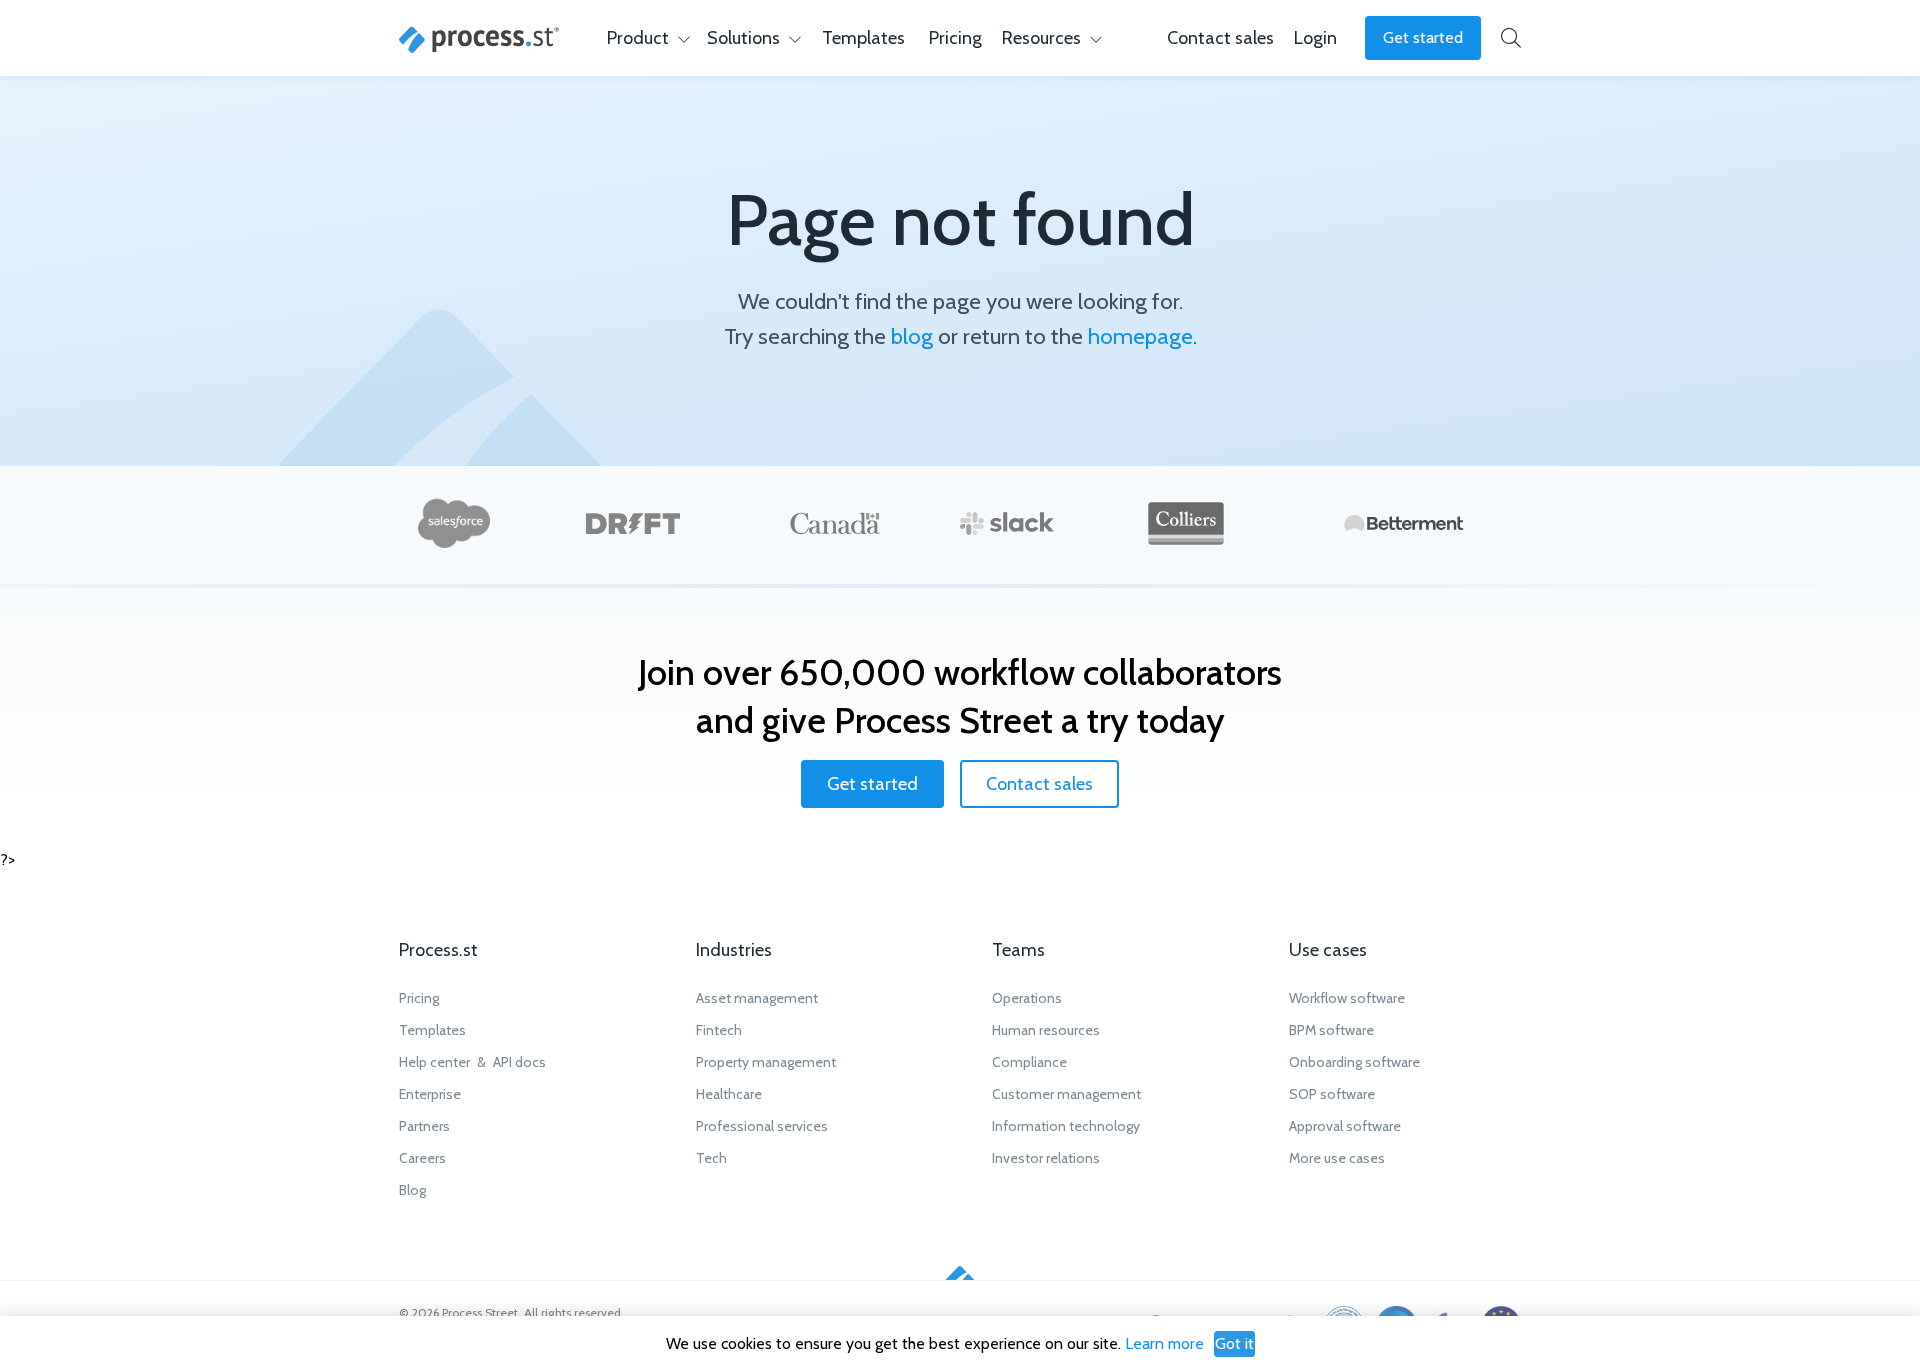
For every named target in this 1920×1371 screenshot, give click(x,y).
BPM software (1331, 1030)
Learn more (1164, 1343)
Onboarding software (1354, 1062)
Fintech (719, 1030)
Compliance (1029, 1062)
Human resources (1046, 1030)
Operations (1027, 998)
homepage (1140, 336)
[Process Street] (479, 40)
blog (912, 336)
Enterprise (430, 1094)
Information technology (1066, 1126)
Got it (1234, 1343)
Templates (863, 38)
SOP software (1332, 1094)
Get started (1423, 37)
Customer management (1066, 1094)
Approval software (1345, 1126)
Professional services (762, 1126)
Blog (412, 1190)
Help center (434, 1062)
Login (1315, 38)
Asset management (757, 998)
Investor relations (1046, 1158)
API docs (519, 1062)
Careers (422, 1158)
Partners (424, 1126)
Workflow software (1347, 998)
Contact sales (1039, 784)
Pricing (955, 38)
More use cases (1337, 1158)
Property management (766, 1062)
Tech (711, 1158)
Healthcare (729, 1094)
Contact (1220, 38)
